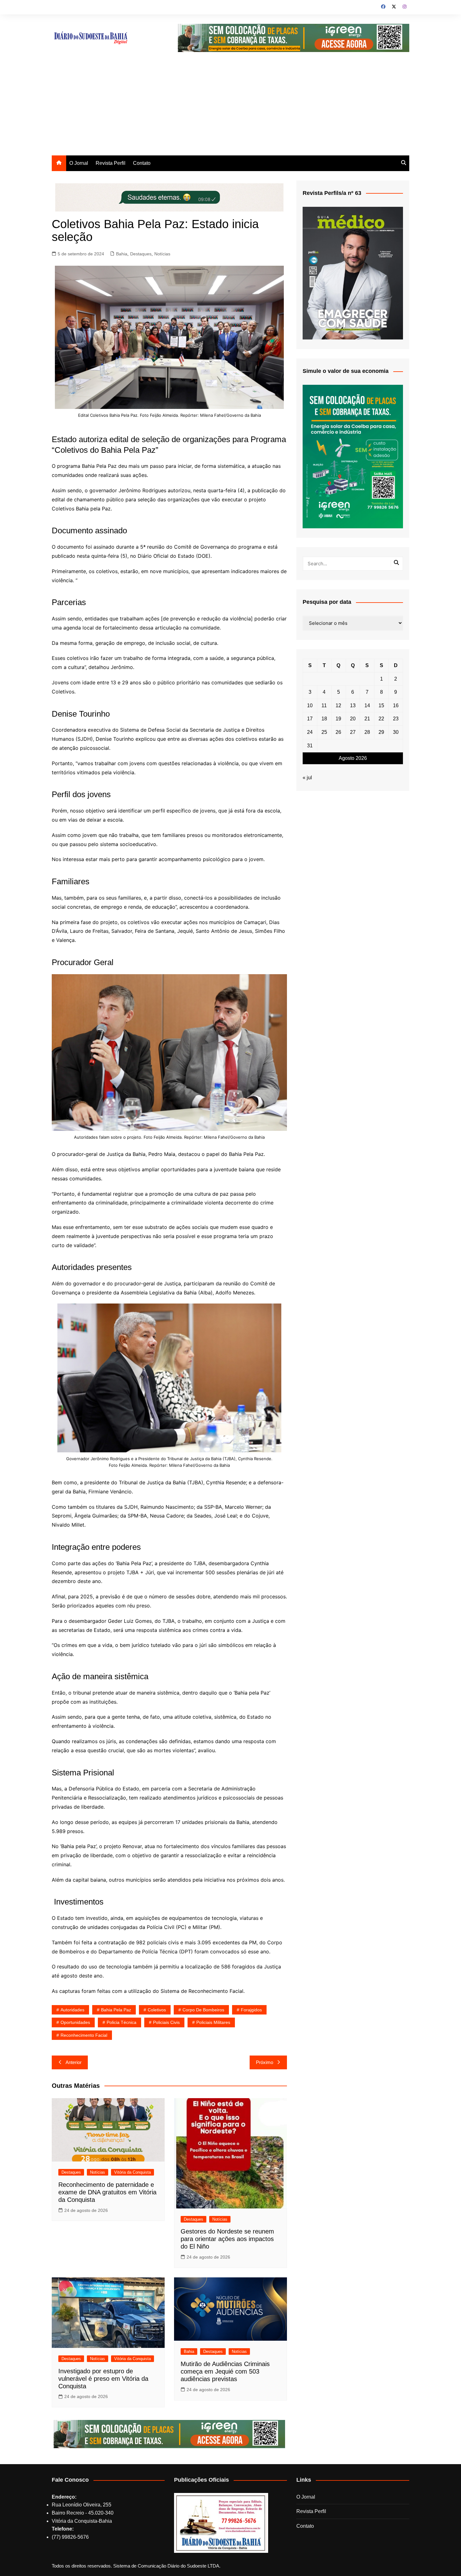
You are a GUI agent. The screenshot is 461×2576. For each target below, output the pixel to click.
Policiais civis (166, 2022)
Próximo (265, 2062)
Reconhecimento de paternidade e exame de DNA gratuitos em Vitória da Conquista (107, 2192)
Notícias (162, 254)
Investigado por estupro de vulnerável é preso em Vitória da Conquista (103, 2379)
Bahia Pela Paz (116, 2010)
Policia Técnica (122, 2022)
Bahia (122, 254)
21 (367, 719)
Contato (142, 163)
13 (353, 705)
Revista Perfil (111, 163)
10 (310, 705)
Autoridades (72, 2010)
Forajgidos (251, 2010)
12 (338, 705)
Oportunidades (75, 2022)
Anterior (74, 2062)
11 (324, 705)
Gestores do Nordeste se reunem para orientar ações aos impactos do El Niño (227, 2239)
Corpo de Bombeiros (203, 2010)
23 (396, 719)
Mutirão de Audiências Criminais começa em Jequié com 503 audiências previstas (225, 2371)
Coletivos (157, 2010)
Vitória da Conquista (132, 2172)
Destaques (141, 254)
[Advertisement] (230, 108)
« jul (307, 778)
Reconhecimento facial (84, 2035)
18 (324, 719)
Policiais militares (213, 2022)
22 (381, 719)
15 (381, 705)
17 (310, 719)
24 (310, 732)
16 (396, 705)
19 (338, 719)
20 (353, 719)
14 (367, 705)
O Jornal (79, 163)
